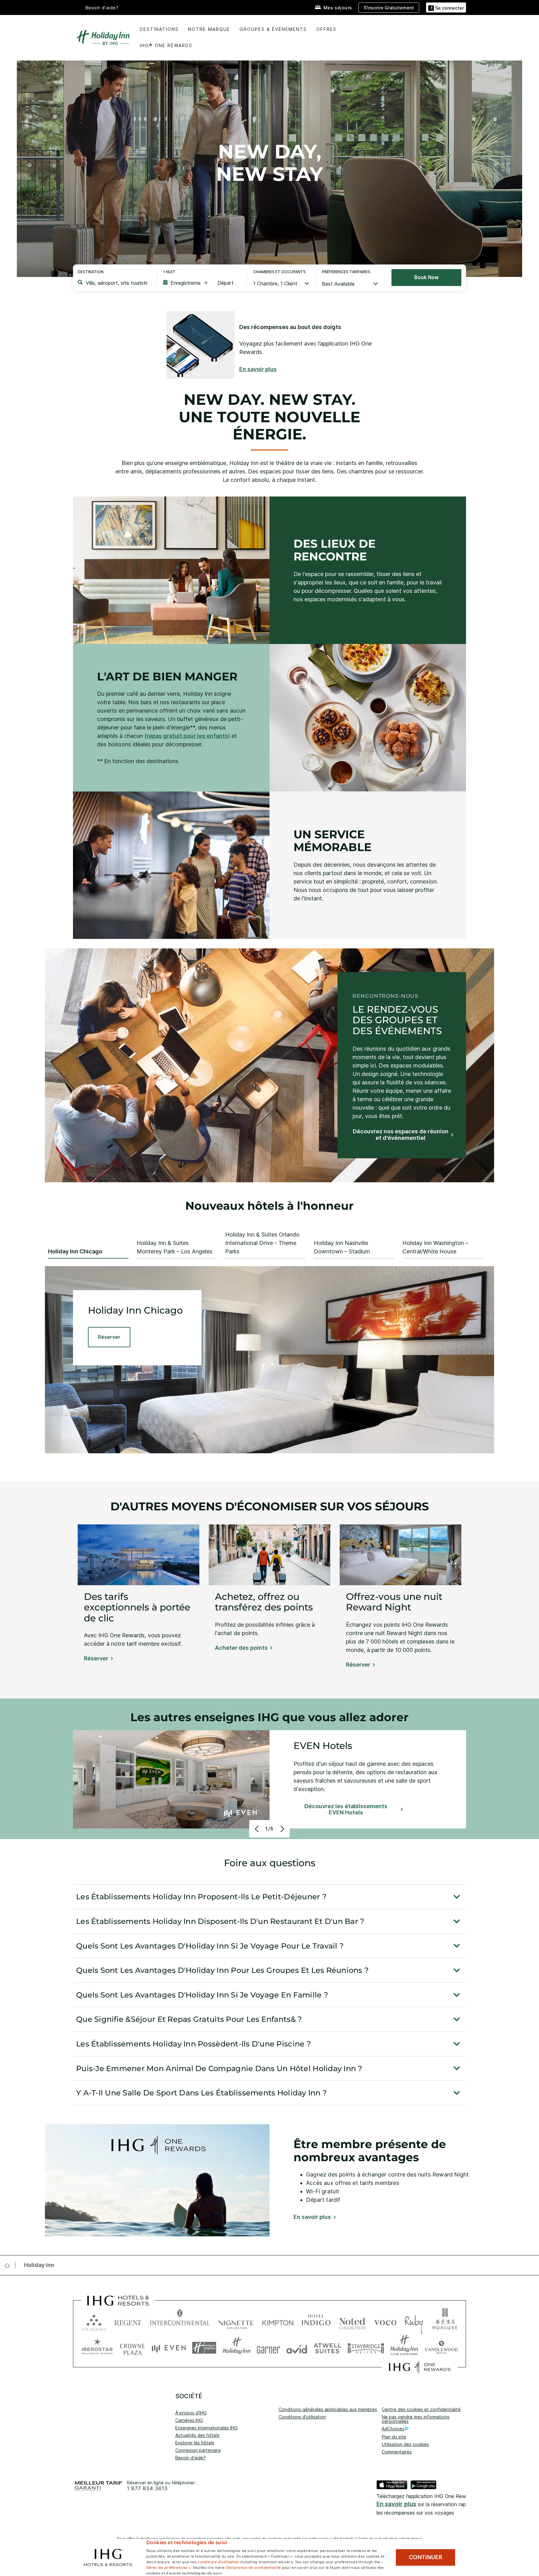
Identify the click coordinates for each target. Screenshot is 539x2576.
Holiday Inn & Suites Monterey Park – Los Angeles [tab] (175, 1247)
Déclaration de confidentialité (253, 2567)
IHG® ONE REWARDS (166, 45)
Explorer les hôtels (195, 2443)
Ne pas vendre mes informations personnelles (416, 2419)
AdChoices (393, 2429)
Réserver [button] (96, 1658)
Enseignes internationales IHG (206, 2428)
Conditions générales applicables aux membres (328, 2409)
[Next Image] (282, 1829)
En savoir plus (396, 2504)
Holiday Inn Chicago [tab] (75, 1251)
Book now (426, 277)
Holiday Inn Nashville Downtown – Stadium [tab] (342, 1247)
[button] (446, 7)
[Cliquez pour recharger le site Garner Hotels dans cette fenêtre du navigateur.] (268, 2348)
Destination (91, 272)
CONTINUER (426, 2557)
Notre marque (209, 29)
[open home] (10, 2265)
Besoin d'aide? (102, 8)
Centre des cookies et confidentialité (421, 2409)
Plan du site (394, 2437)
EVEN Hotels (323, 1746)
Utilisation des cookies (405, 2444)
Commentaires (397, 2452)
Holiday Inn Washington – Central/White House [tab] (435, 1247)
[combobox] (117, 283)
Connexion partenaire (198, 2450)
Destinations (159, 29)
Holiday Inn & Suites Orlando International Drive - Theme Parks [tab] (262, 1243)
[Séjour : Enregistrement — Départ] (202, 283)
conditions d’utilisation (218, 2561)
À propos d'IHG (191, 2413)
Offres (326, 29)
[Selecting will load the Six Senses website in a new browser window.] (94, 2321)
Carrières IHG (189, 2420)
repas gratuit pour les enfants (187, 736)
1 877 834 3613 (147, 2489)
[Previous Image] (257, 1829)
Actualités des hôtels (197, 2435)
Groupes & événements (273, 29)
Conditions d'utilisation (302, 2417)
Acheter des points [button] (241, 1648)
